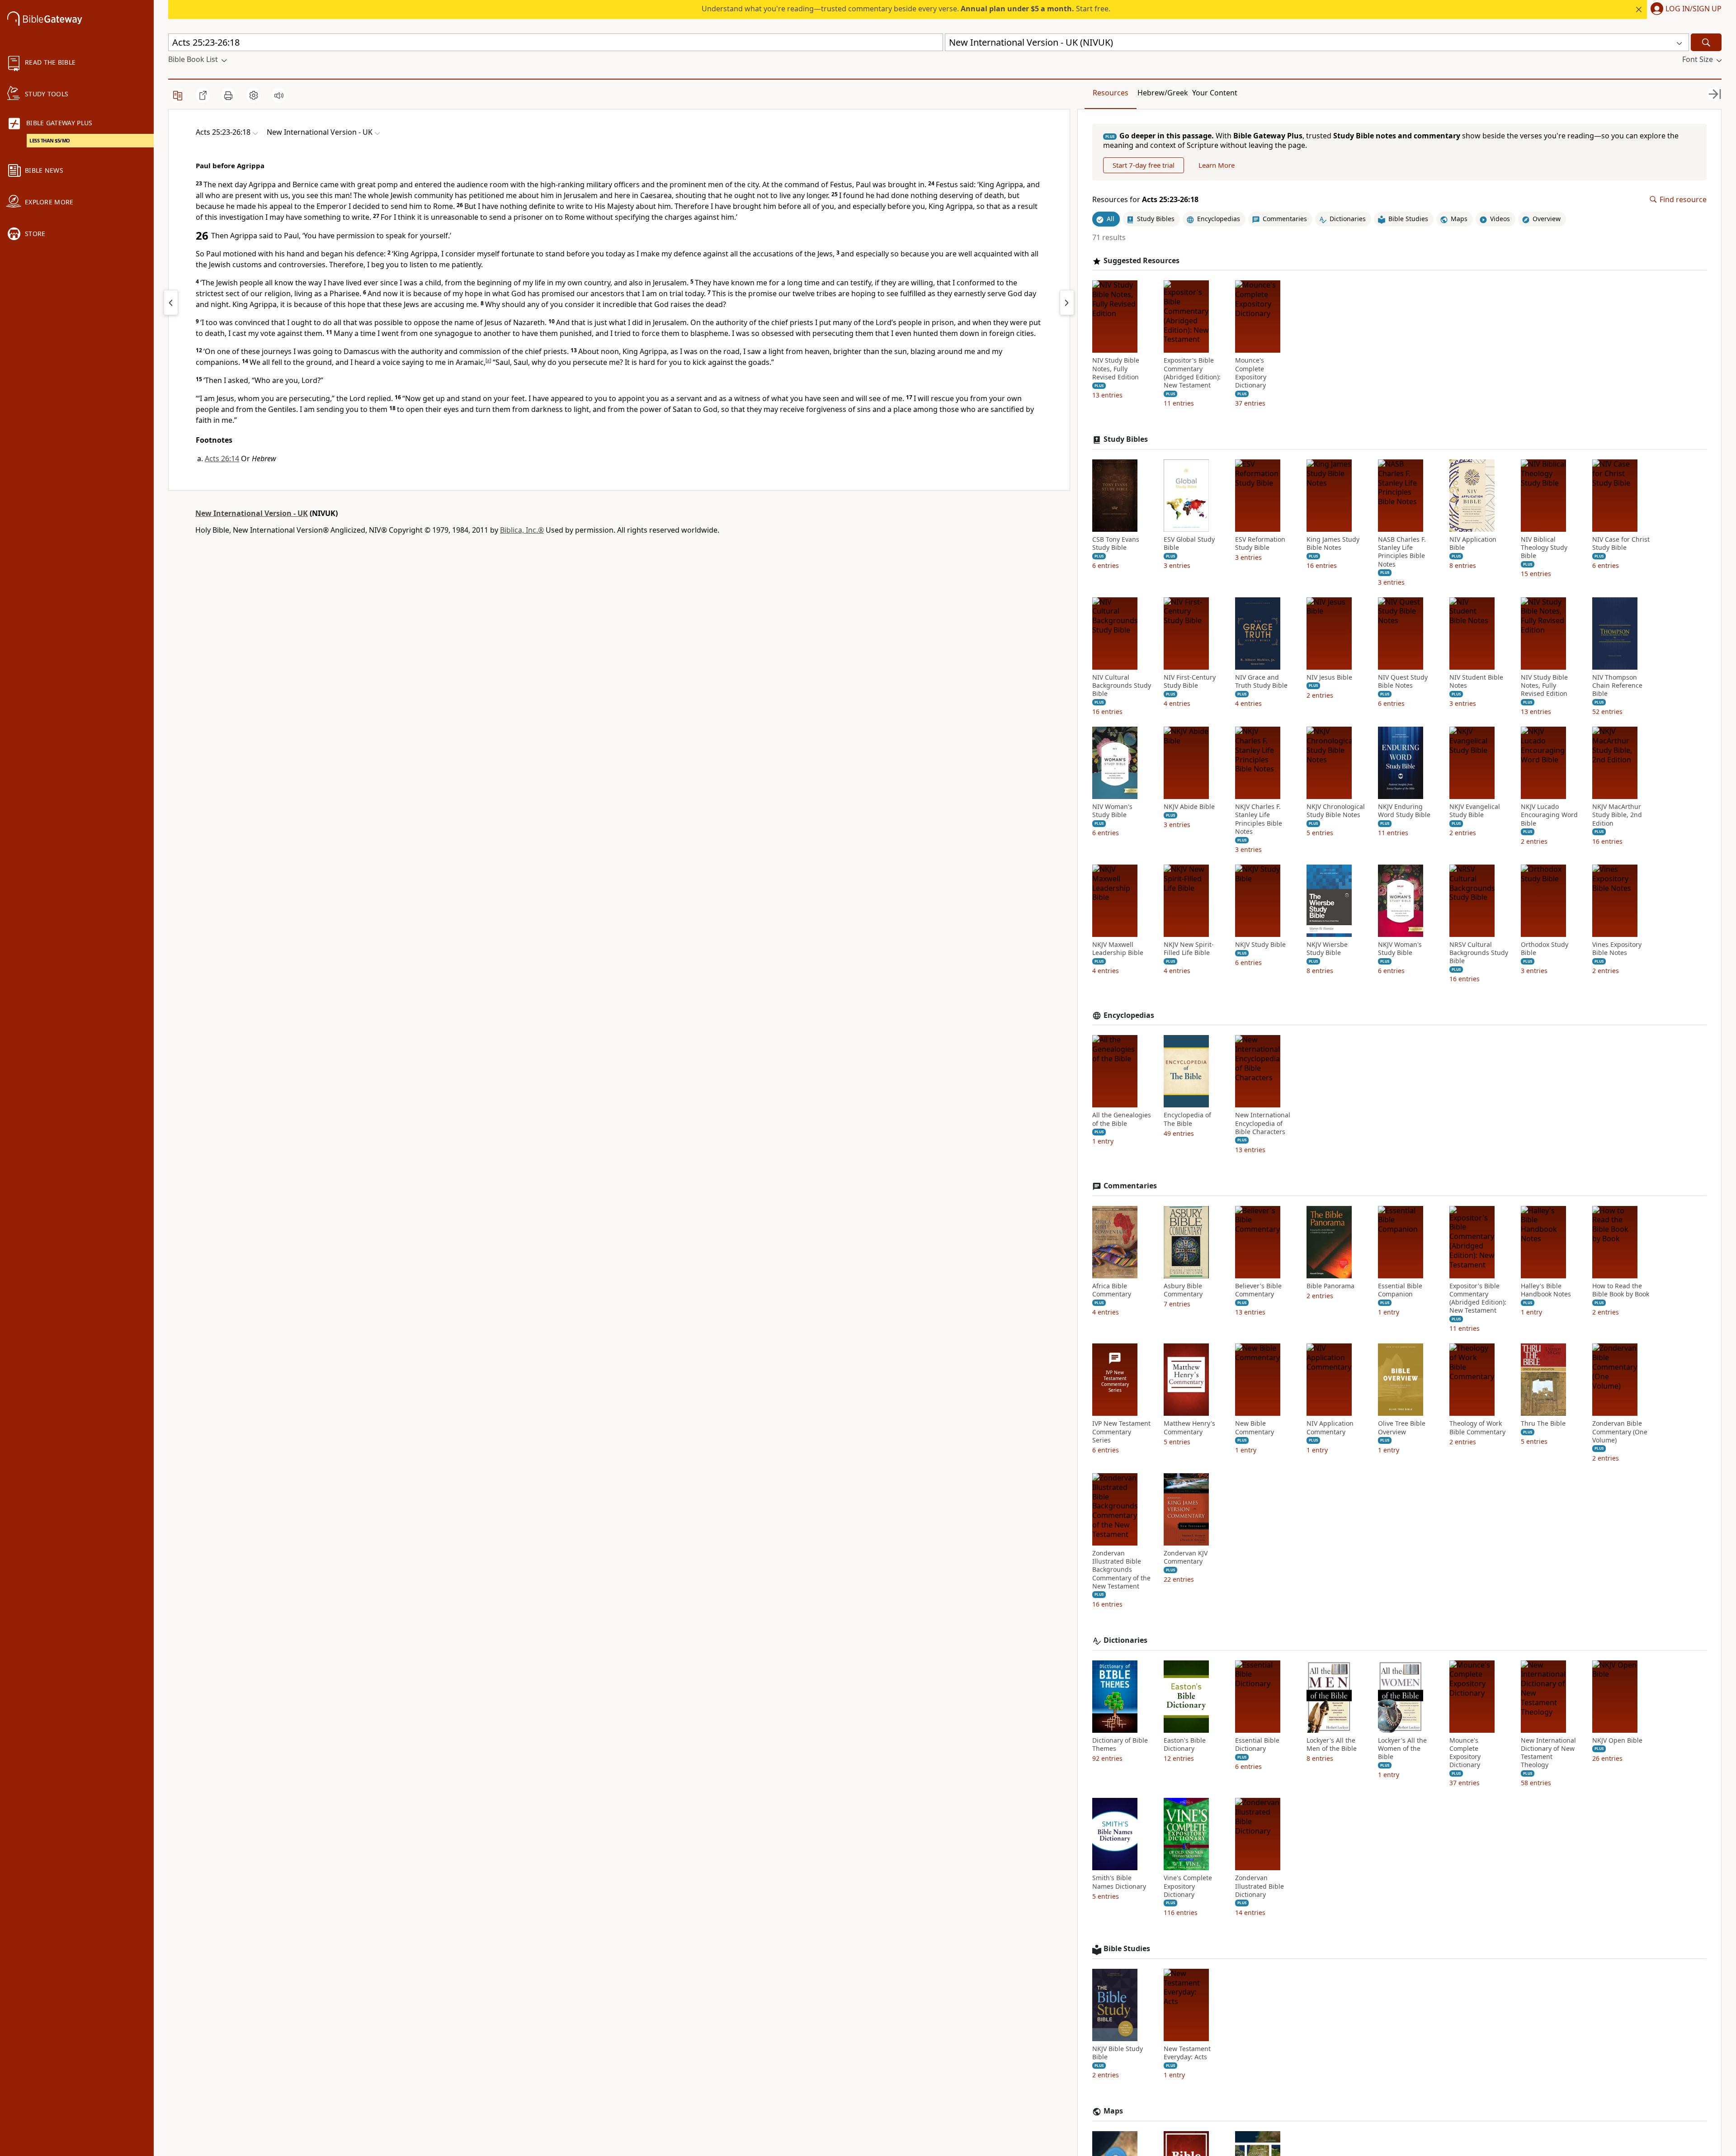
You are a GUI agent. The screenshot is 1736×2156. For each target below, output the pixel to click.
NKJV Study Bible (1260, 945)
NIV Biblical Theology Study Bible (1544, 548)
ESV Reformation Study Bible (1260, 544)
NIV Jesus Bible (1329, 677)
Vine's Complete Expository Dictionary (1188, 1886)
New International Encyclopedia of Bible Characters (1263, 1123)
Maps (1113, 2111)
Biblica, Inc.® (522, 530)
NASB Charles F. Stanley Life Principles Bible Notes (1402, 552)
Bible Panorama (1330, 1286)
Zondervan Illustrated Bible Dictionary (1260, 1886)
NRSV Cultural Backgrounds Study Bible (1479, 953)
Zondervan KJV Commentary (1186, 1557)
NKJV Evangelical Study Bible (1475, 811)
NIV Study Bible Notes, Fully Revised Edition (1116, 369)
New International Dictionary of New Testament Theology (1548, 1753)
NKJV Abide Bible (1189, 807)
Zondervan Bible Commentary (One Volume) (1620, 1432)
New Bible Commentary (1255, 1428)
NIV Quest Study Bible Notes (1403, 681)
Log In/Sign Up (1694, 9)
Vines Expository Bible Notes (1617, 949)
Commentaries (1130, 1186)
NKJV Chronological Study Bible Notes (1336, 811)
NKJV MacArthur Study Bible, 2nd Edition (1617, 815)
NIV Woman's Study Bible (1112, 811)
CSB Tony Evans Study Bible (1116, 544)
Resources (1111, 93)
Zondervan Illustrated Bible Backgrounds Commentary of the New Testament (1121, 1570)
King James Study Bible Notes (1333, 544)
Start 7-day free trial (1144, 165)
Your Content (1215, 93)
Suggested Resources (1142, 261)
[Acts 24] (171, 303)
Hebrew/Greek (1163, 93)
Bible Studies (1127, 1949)
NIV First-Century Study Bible (1190, 681)
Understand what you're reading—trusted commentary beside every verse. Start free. (906, 9)
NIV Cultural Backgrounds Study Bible (1122, 686)
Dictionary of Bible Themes (1120, 1745)
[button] (1684, 9)
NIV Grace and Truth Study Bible (1261, 681)
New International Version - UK (252, 513)
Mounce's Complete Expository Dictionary (1251, 373)
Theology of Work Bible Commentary (1477, 1428)
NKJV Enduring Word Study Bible (1404, 811)
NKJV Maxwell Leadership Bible (1118, 949)
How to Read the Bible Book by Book (1621, 1290)
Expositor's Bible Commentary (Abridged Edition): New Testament (1192, 373)
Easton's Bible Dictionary (1185, 1745)
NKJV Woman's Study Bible (1400, 949)
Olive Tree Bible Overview (1402, 1428)
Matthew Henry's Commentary (1189, 1428)
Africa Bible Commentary (1112, 1290)
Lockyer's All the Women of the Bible (1402, 1749)
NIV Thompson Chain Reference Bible (1617, 686)
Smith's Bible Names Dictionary (1119, 1882)
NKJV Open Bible (1617, 1740)
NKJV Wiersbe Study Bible (1327, 949)
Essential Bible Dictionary (1257, 1745)
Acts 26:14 (222, 459)
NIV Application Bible (1473, 544)
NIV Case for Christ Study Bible (1621, 544)
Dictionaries (1125, 1640)
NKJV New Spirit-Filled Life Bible (1189, 949)
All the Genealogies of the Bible (1122, 1119)
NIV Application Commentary (1330, 1428)
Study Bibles (1126, 439)
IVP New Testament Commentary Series (1121, 1432)
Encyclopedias (1129, 1015)
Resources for (1145, 200)
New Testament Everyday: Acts (1187, 2053)
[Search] (1706, 42)
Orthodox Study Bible (1545, 949)
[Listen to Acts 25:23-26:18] (279, 95)
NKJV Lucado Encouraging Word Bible (1549, 815)
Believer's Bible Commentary (1258, 1290)
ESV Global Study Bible (1189, 544)
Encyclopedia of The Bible (1187, 1119)
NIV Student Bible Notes (1476, 681)
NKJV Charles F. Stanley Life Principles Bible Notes (1259, 819)
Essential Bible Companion (1400, 1290)
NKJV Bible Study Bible (1118, 2053)
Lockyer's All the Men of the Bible (1332, 1745)
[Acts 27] (1067, 303)
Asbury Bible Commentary (1183, 1290)
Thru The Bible (1543, 1423)
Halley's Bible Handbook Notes (1546, 1290)
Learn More (1217, 165)
